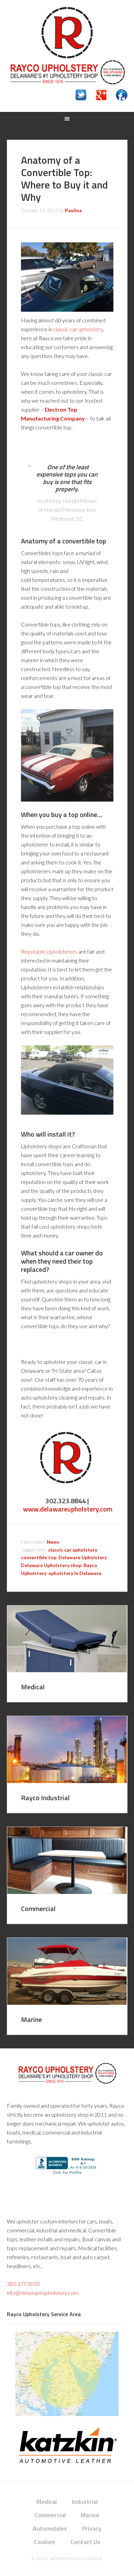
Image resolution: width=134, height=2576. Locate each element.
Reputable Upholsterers (49, 951)
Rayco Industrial (45, 1798)
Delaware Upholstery (83, 1557)
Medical (33, 1687)
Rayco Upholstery (67, 33)
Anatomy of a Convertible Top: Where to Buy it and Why (64, 179)
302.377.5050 (23, 2284)
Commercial (38, 1908)
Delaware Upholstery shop (51, 1565)
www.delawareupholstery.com (68, 1509)
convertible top (39, 1557)
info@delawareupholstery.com (43, 2293)
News (53, 1542)
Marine (31, 2019)
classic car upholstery (78, 329)
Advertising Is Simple (77, 2559)
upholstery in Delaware (75, 1573)
